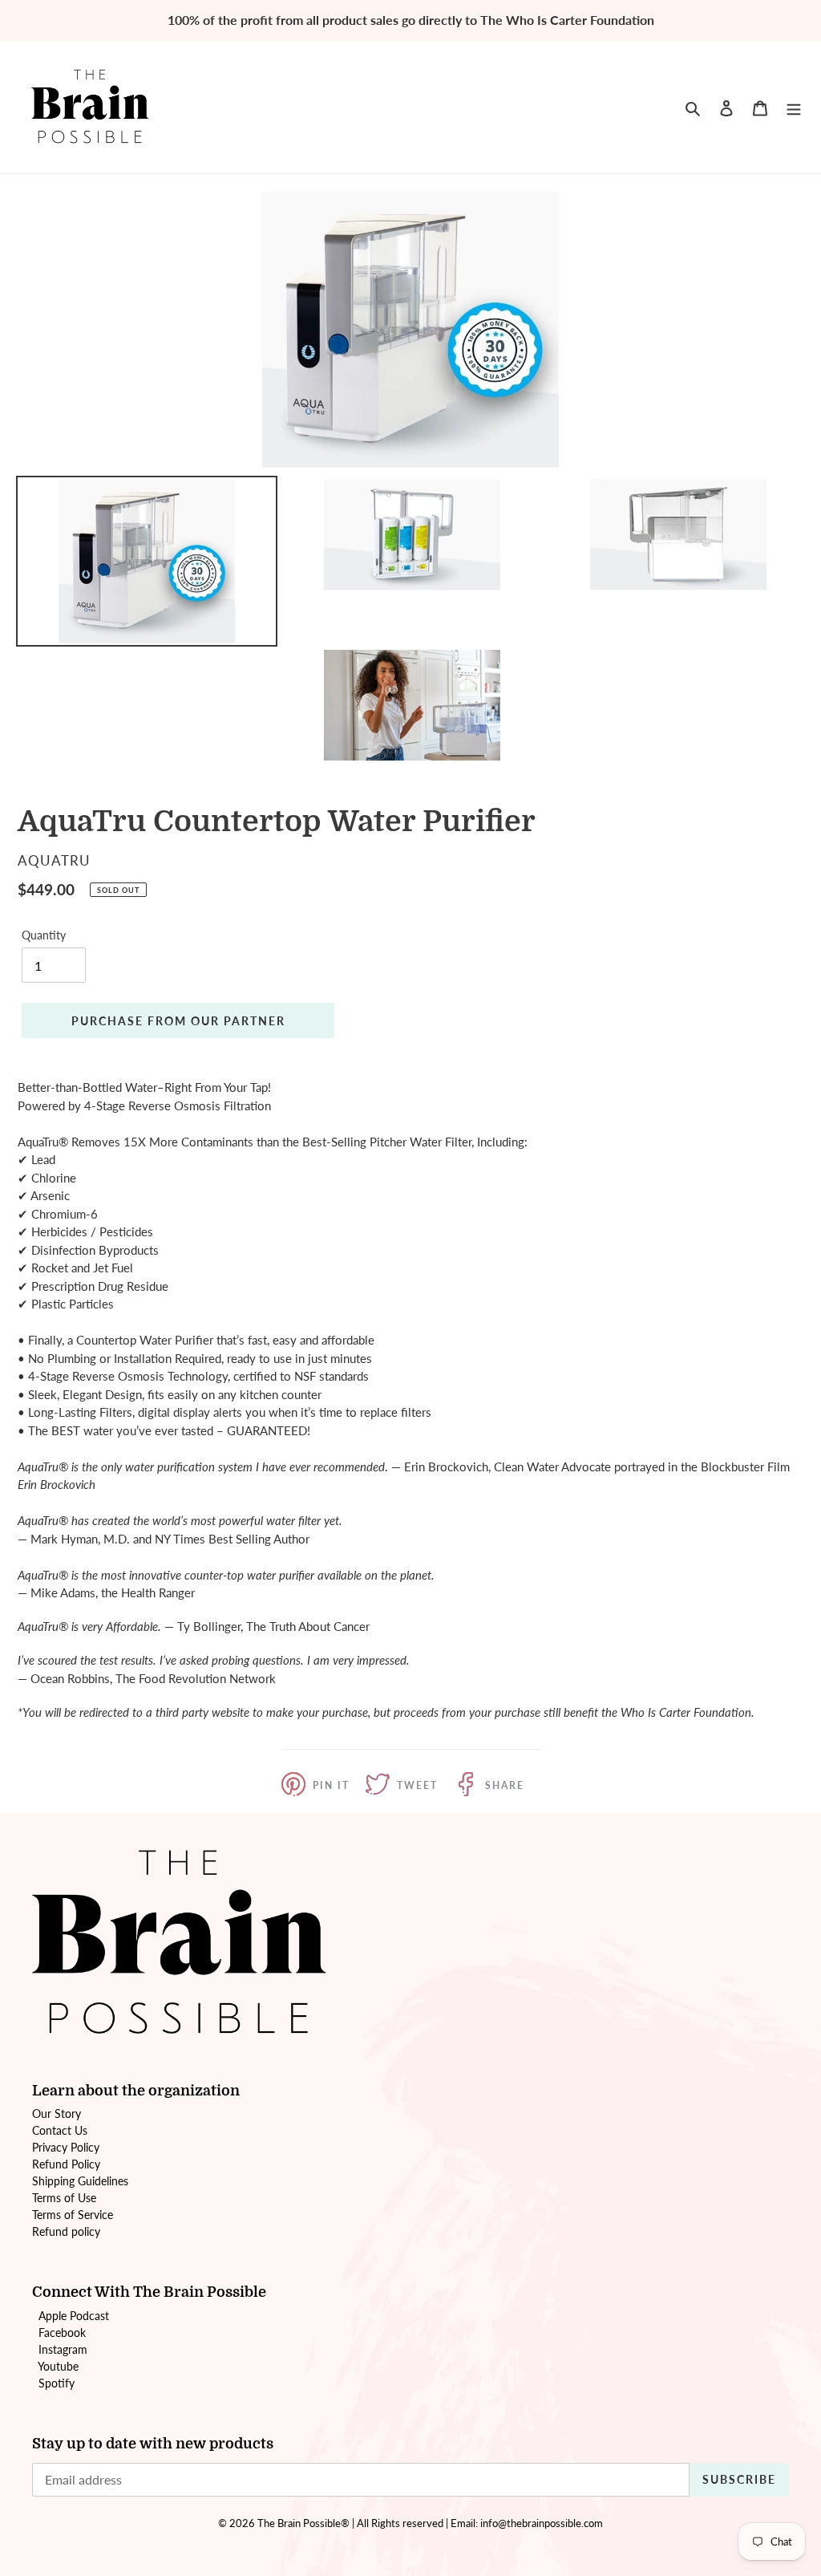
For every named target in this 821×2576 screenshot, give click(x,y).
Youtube (58, 2366)
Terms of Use (64, 2198)
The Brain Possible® (303, 2523)
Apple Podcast (74, 2316)
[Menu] (794, 107)
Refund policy (66, 2231)
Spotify (57, 2383)
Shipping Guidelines (80, 2181)
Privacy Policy (66, 2147)
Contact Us (60, 2130)
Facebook (62, 2333)
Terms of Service (73, 2215)
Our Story (57, 2114)
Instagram (63, 2349)
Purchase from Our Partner (178, 1021)
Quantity (44, 935)
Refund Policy (66, 2164)
